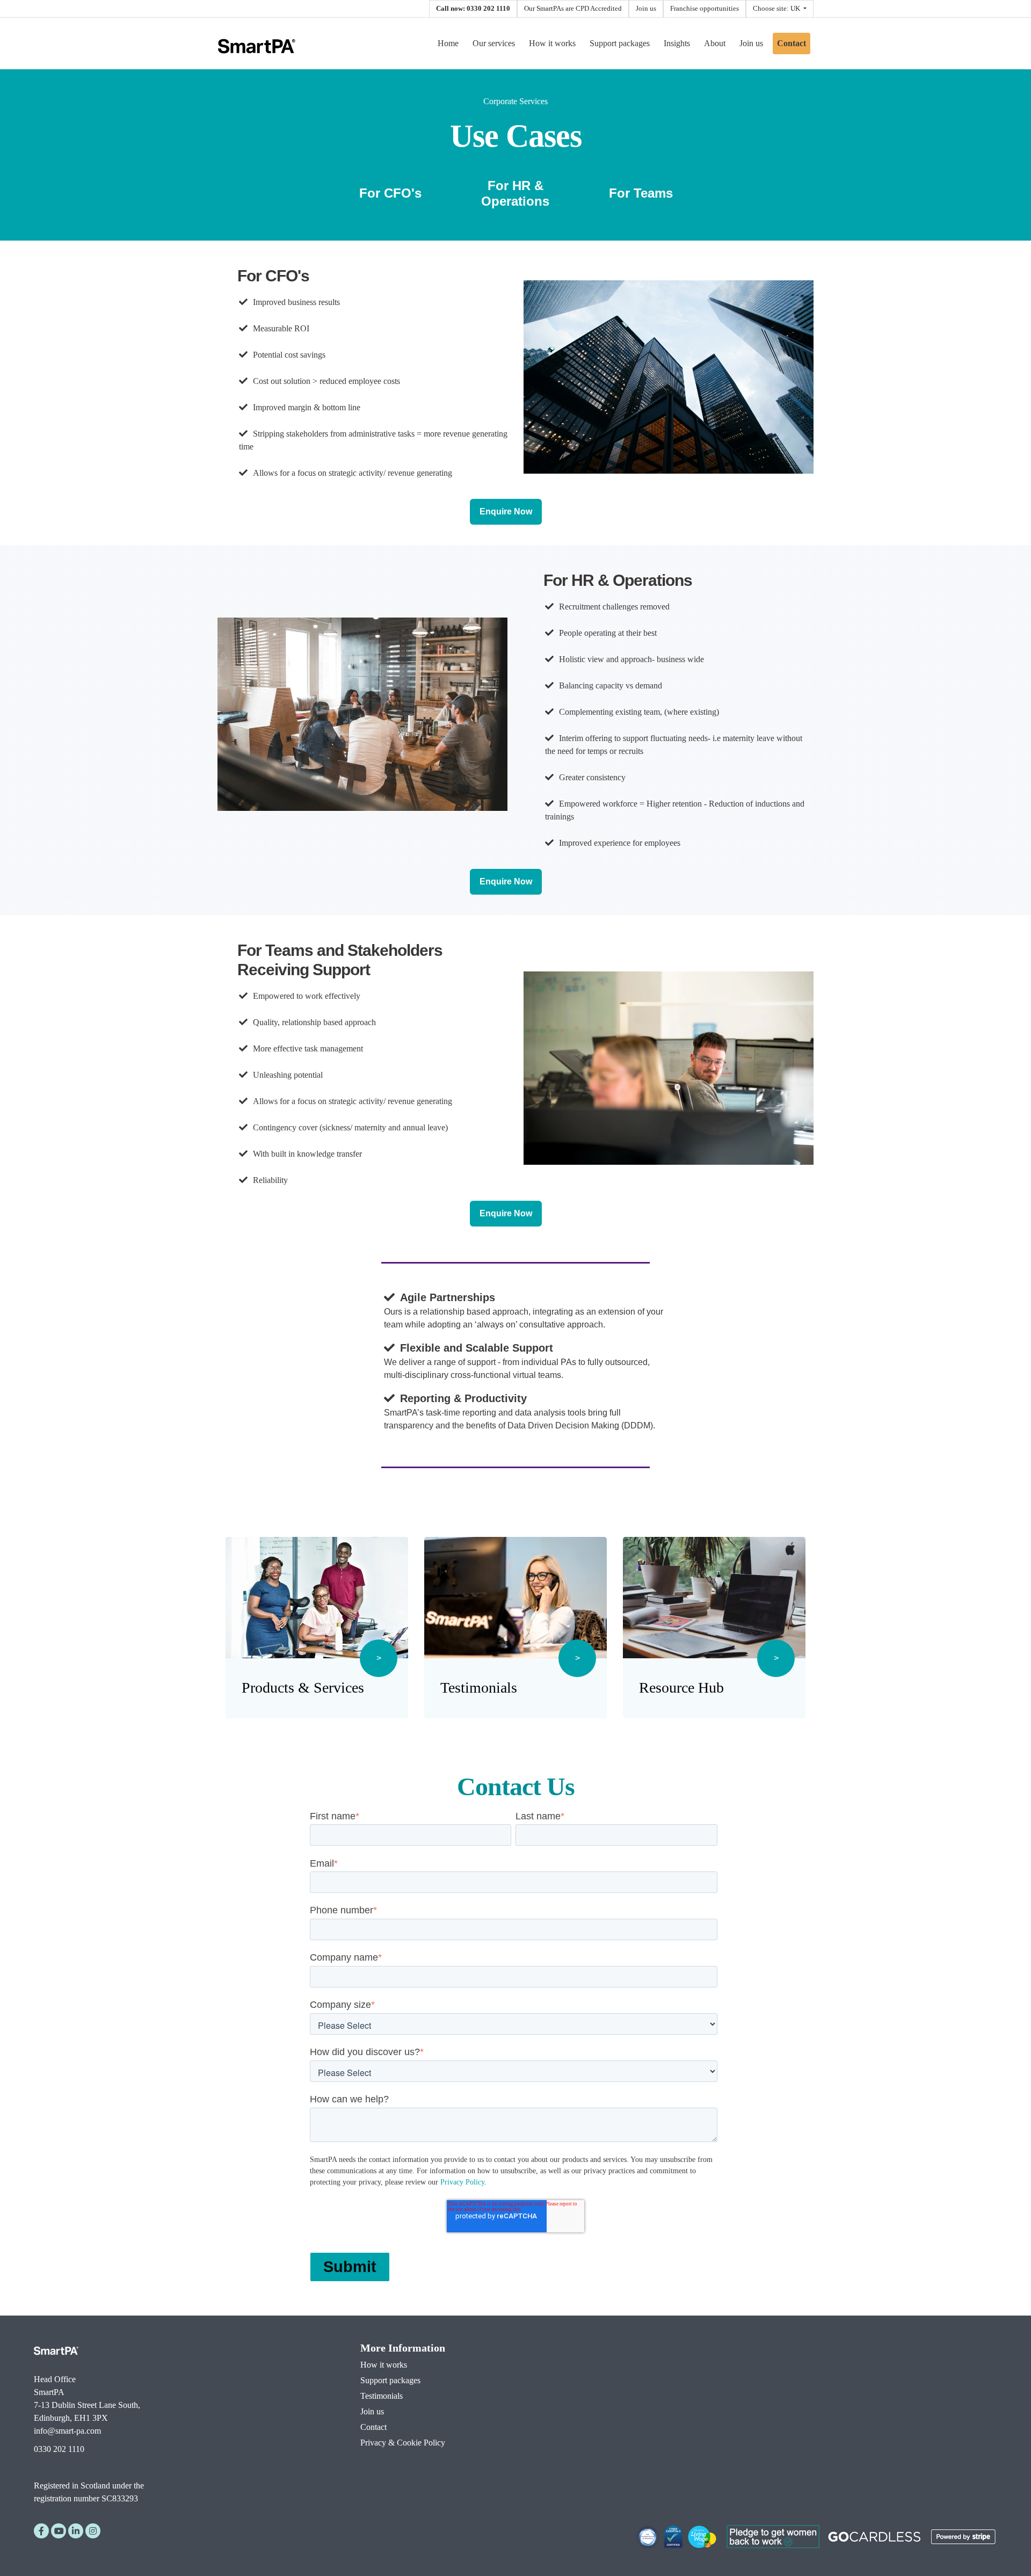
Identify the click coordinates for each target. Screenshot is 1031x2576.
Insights (677, 43)
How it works (552, 43)
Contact (792, 43)
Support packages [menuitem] (390, 2380)
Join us (646, 9)
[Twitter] (93, 2531)
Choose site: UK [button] (777, 9)
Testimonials (479, 1688)
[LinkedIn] (76, 2531)
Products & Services (303, 1688)
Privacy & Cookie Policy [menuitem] (403, 2443)
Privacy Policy (462, 2182)
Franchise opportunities (705, 9)
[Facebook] (41, 2531)
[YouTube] (59, 2531)
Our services (494, 43)
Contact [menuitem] (373, 2427)
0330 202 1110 (59, 2449)
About (715, 43)
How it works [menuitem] (384, 2365)
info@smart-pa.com (67, 2431)
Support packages (620, 43)
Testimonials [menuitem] (382, 2396)
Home (448, 43)
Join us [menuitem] (372, 2411)
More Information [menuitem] (403, 2348)
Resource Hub (681, 1688)
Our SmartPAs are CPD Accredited (573, 9)
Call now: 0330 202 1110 (473, 9)
